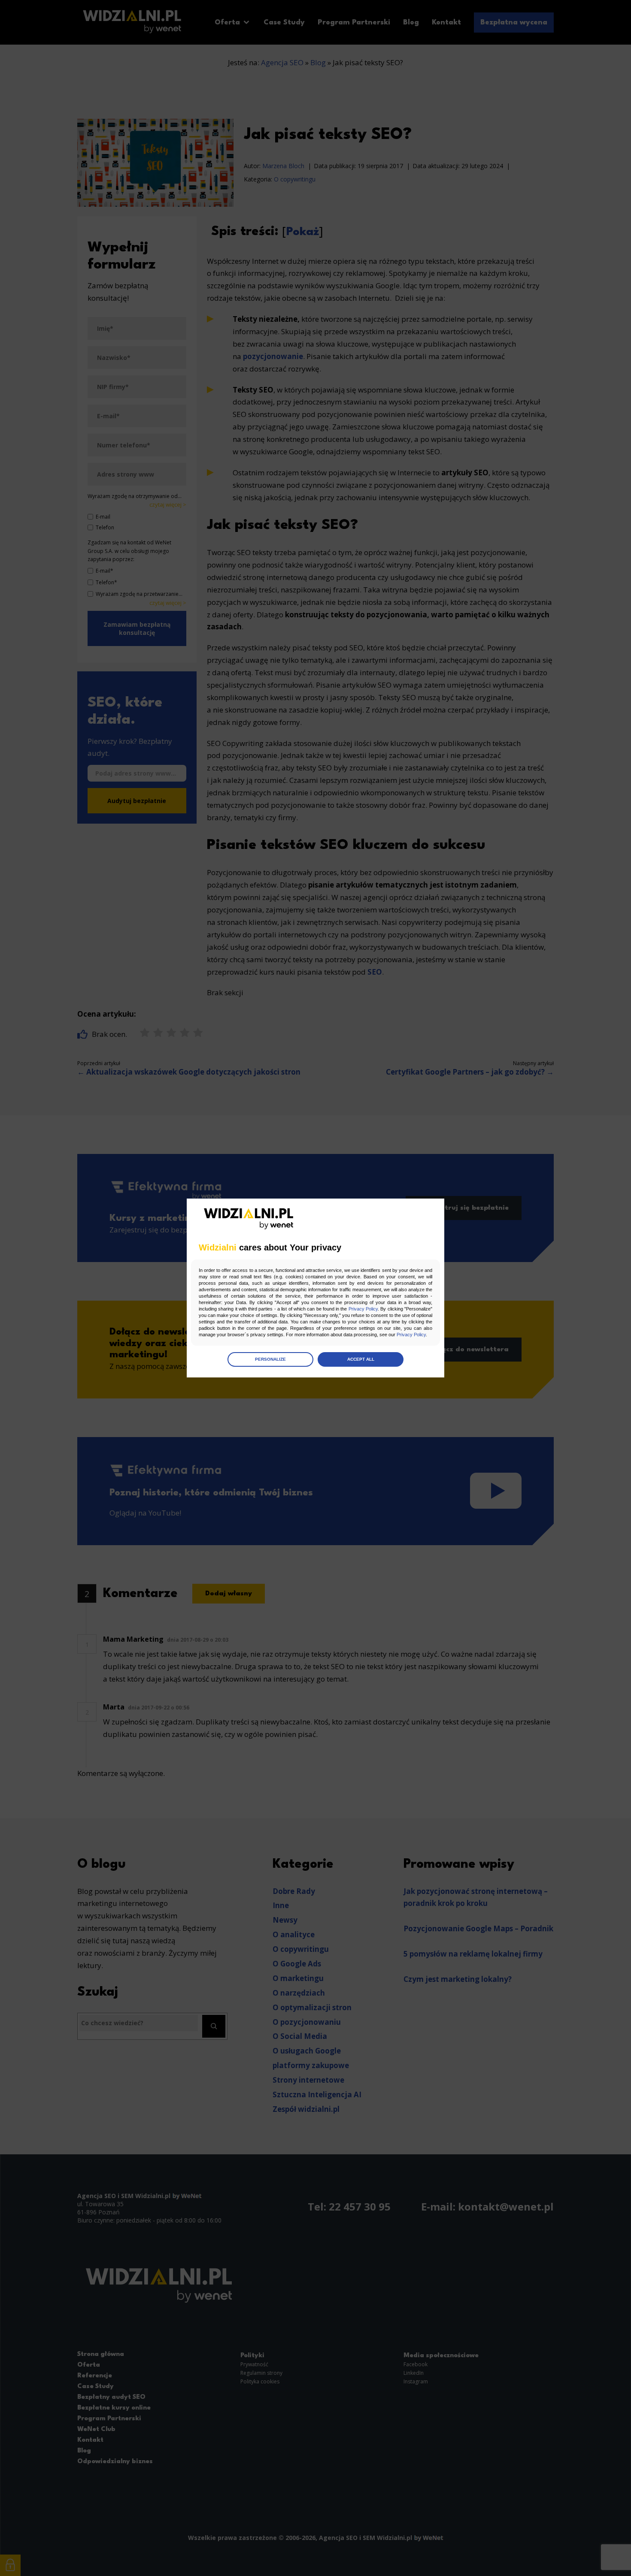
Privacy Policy (363, 1309)
